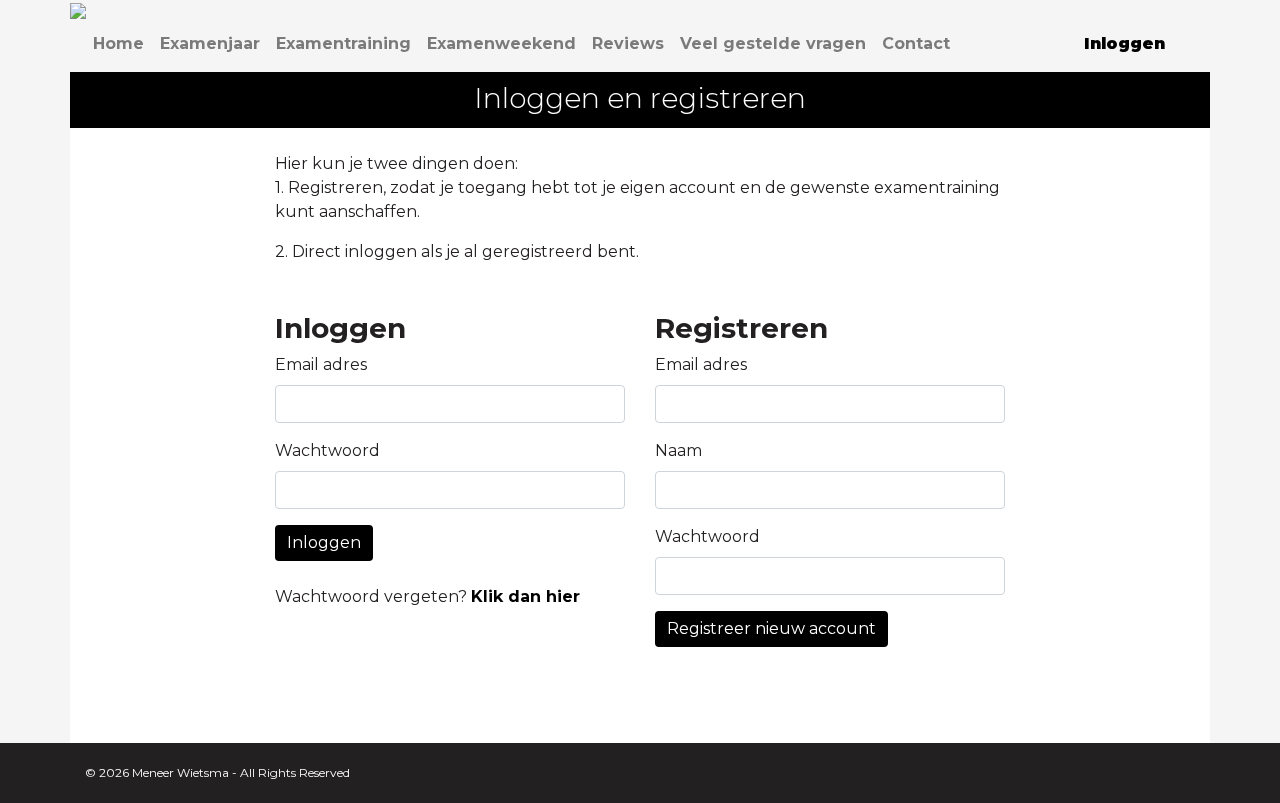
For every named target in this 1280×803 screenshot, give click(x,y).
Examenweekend (501, 43)
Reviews (628, 43)
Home (118, 43)
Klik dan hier (525, 596)
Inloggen (324, 542)
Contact (916, 43)
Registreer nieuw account (771, 628)
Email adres (321, 364)
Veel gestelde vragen (773, 43)
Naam (678, 450)
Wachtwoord (327, 450)
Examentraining (343, 43)
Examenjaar (210, 43)
